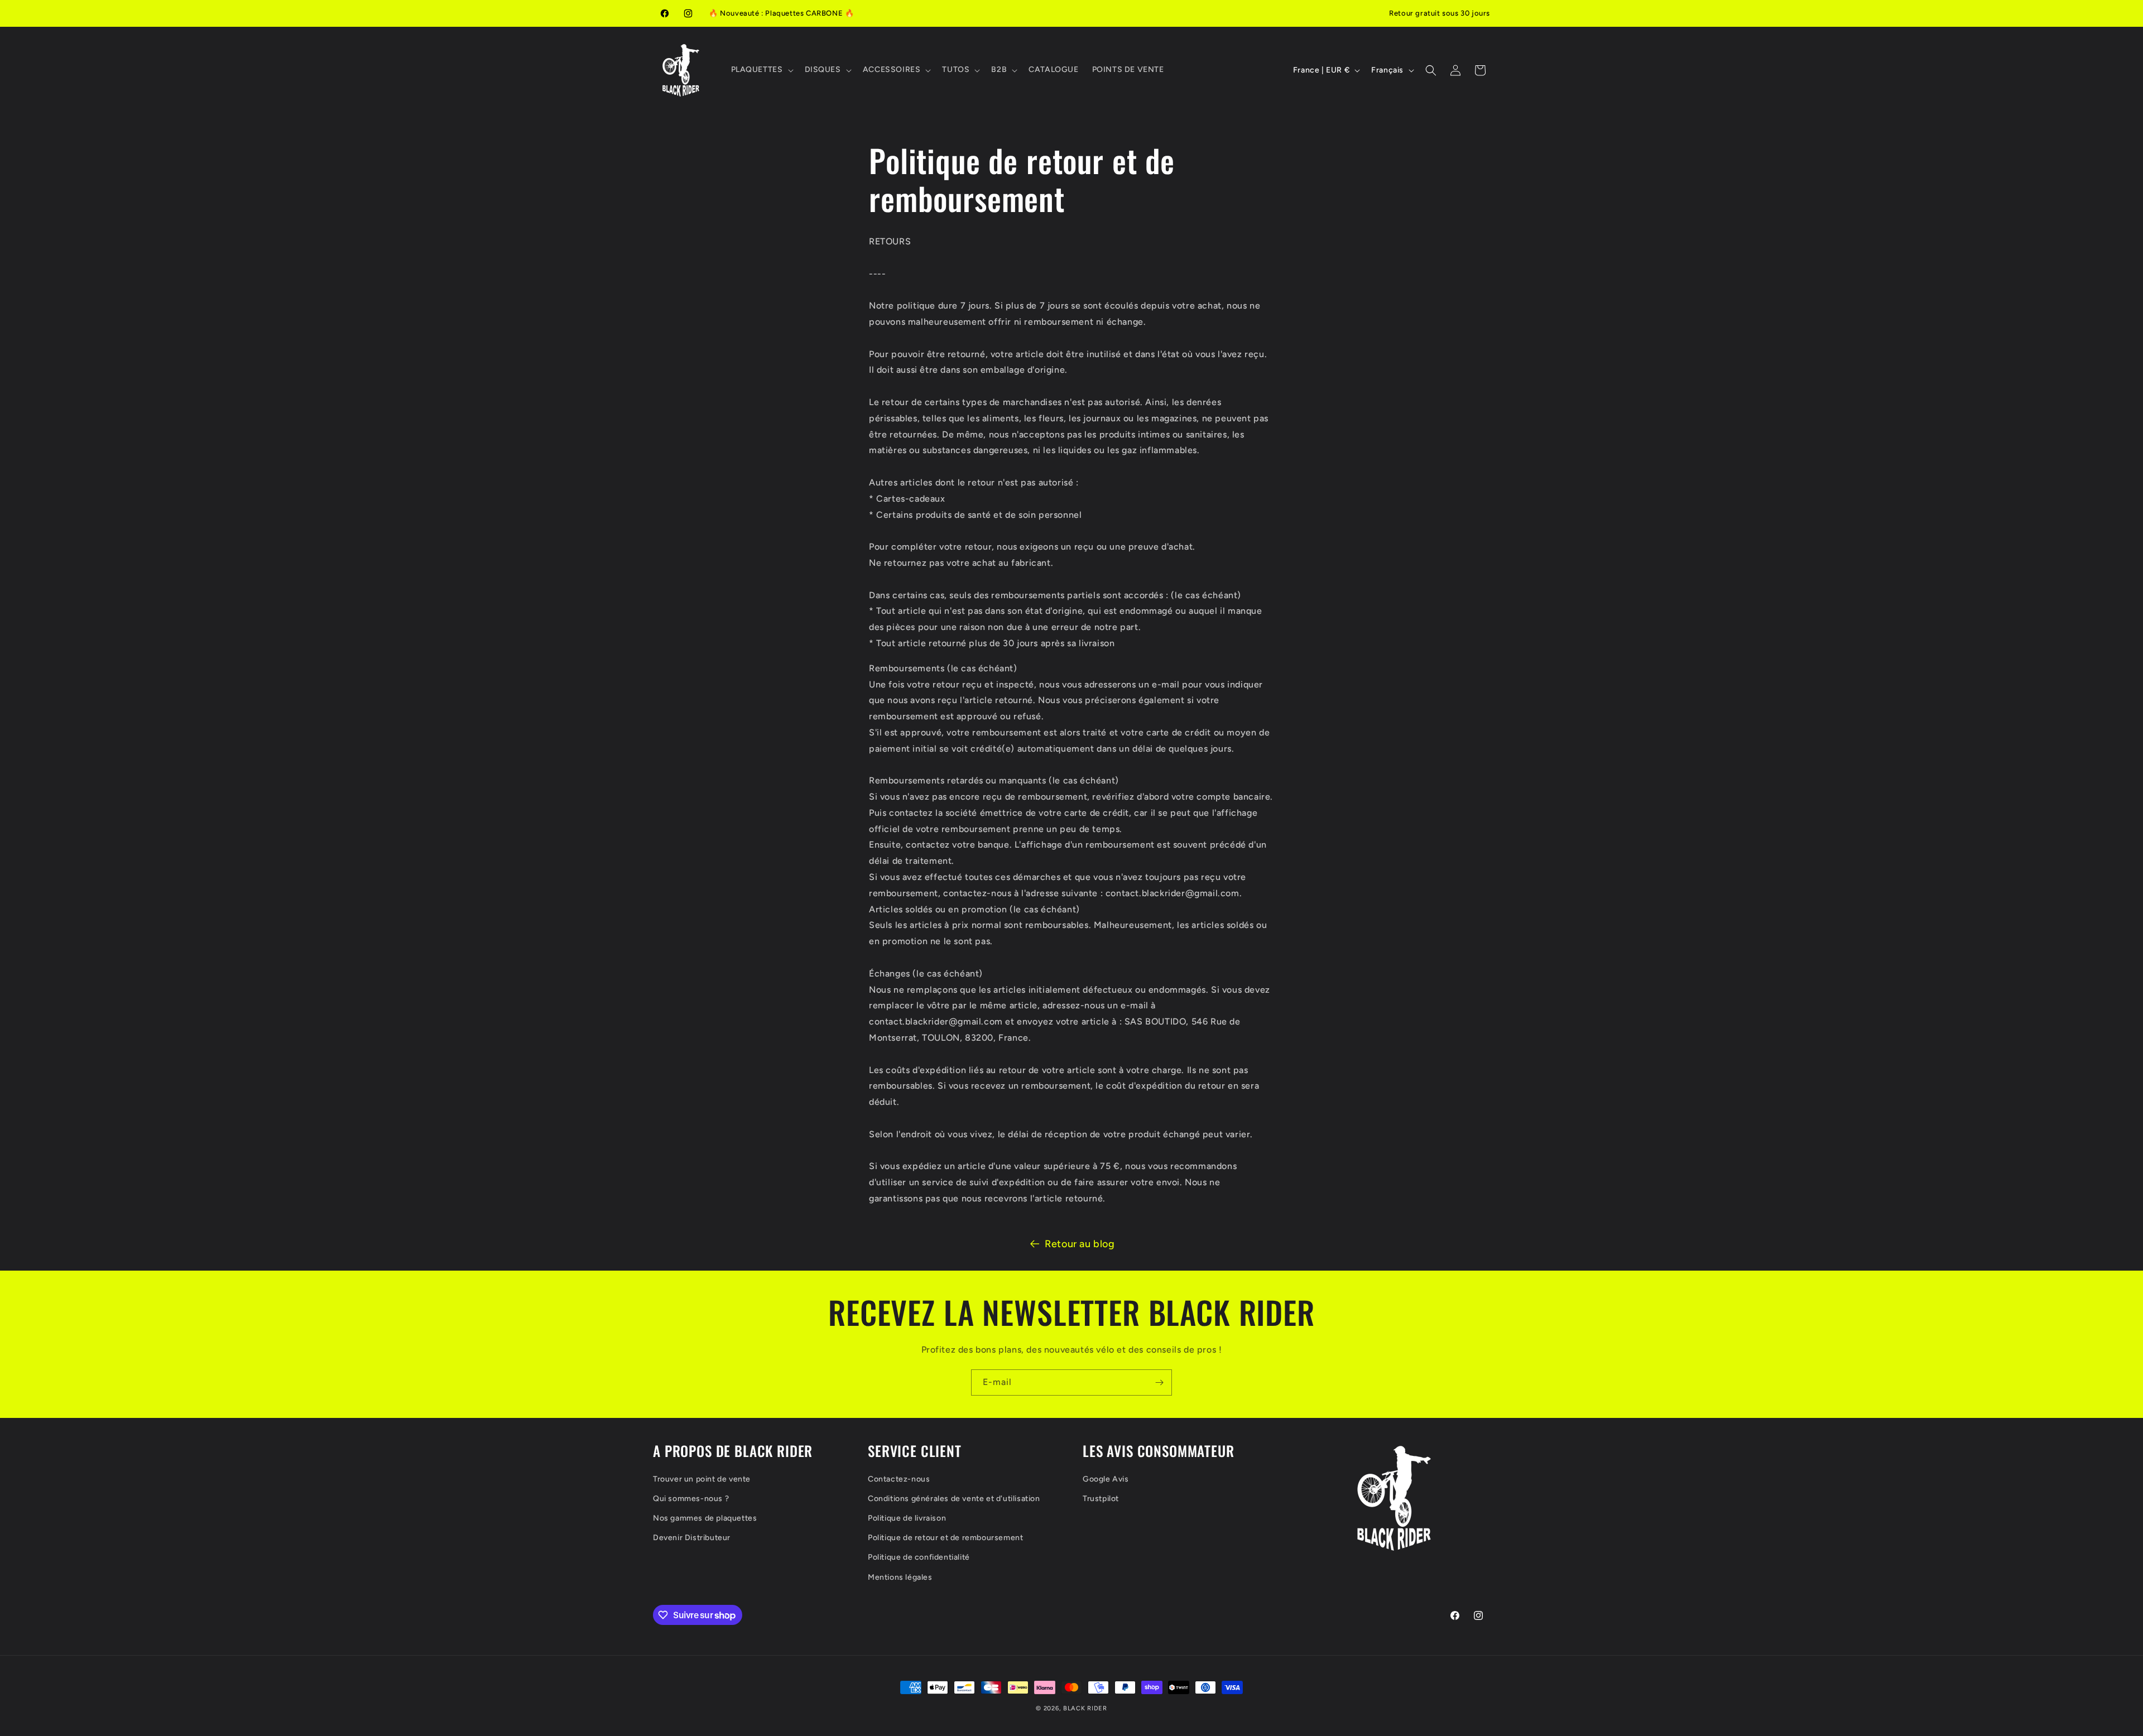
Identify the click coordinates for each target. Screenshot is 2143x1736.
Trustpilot (1101, 1499)
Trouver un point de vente (702, 1479)
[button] (761, 70)
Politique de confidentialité (919, 1557)
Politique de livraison (907, 1518)
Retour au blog (1080, 1244)
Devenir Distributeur (692, 1538)
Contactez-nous (899, 1479)
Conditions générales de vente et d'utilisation (954, 1499)
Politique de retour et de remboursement (945, 1538)
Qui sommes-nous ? (691, 1499)
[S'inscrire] (1159, 1382)
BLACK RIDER (1085, 1708)
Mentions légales (900, 1577)
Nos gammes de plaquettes (705, 1518)
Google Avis (1106, 1479)
